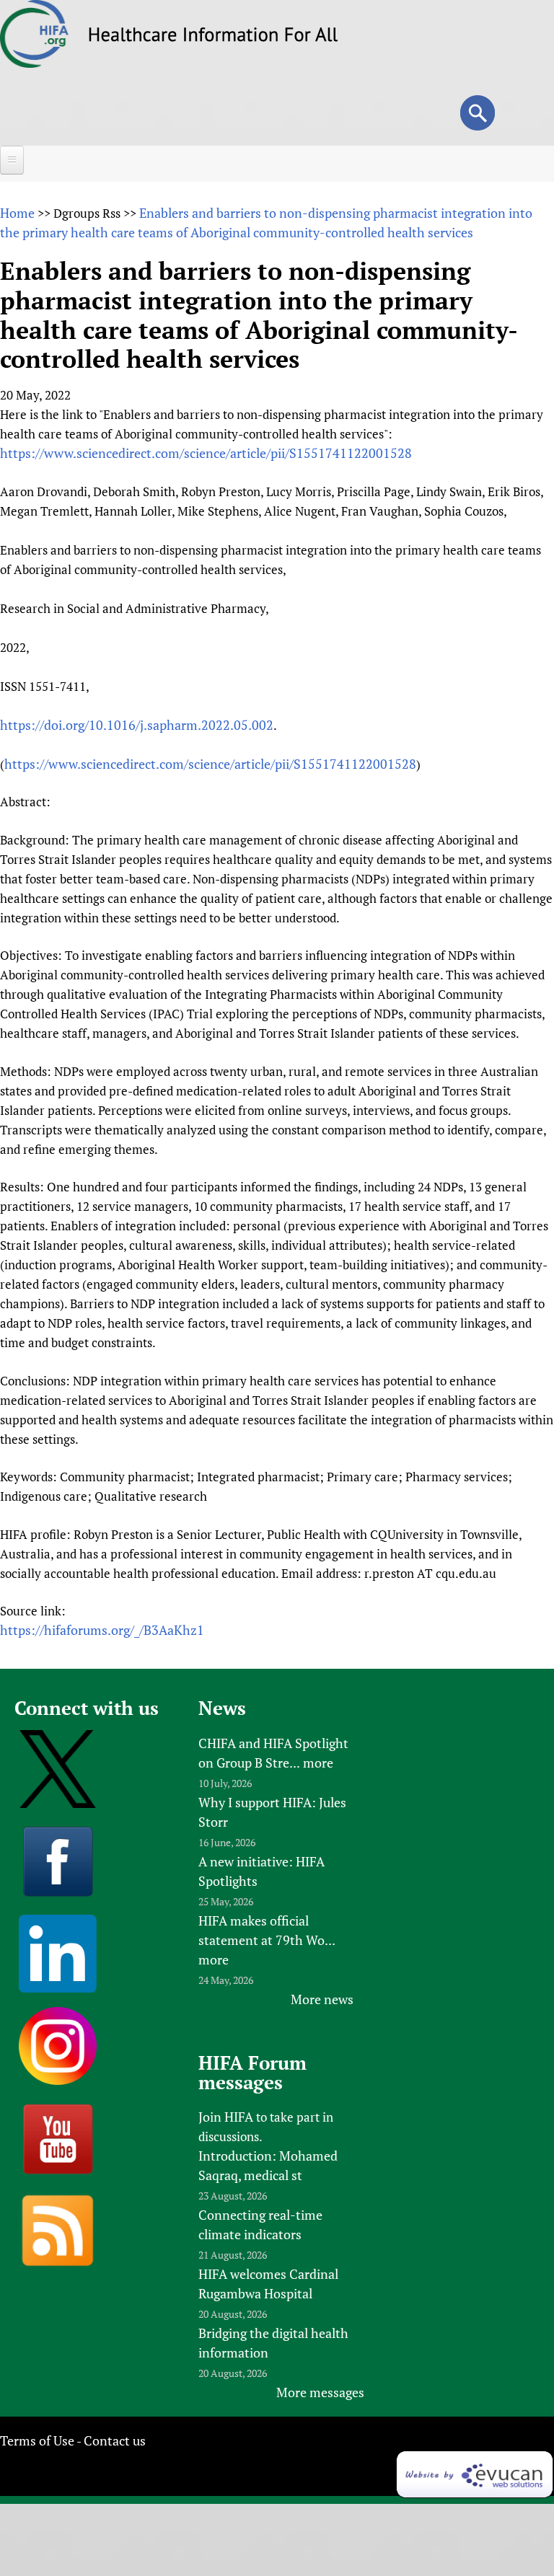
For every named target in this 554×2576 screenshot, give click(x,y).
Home (17, 213)
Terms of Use (37, 2440)
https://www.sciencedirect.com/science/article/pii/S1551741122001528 (206, 453)
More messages (320, 2392)
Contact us (115, 2440)
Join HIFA (226, 2117)
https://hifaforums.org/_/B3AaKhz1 (102, 1630)
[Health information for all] (213, 37)
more (318, 1763)
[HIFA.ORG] (35, 63)
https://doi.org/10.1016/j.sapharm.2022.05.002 (137, 725)
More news (322, 1999)
